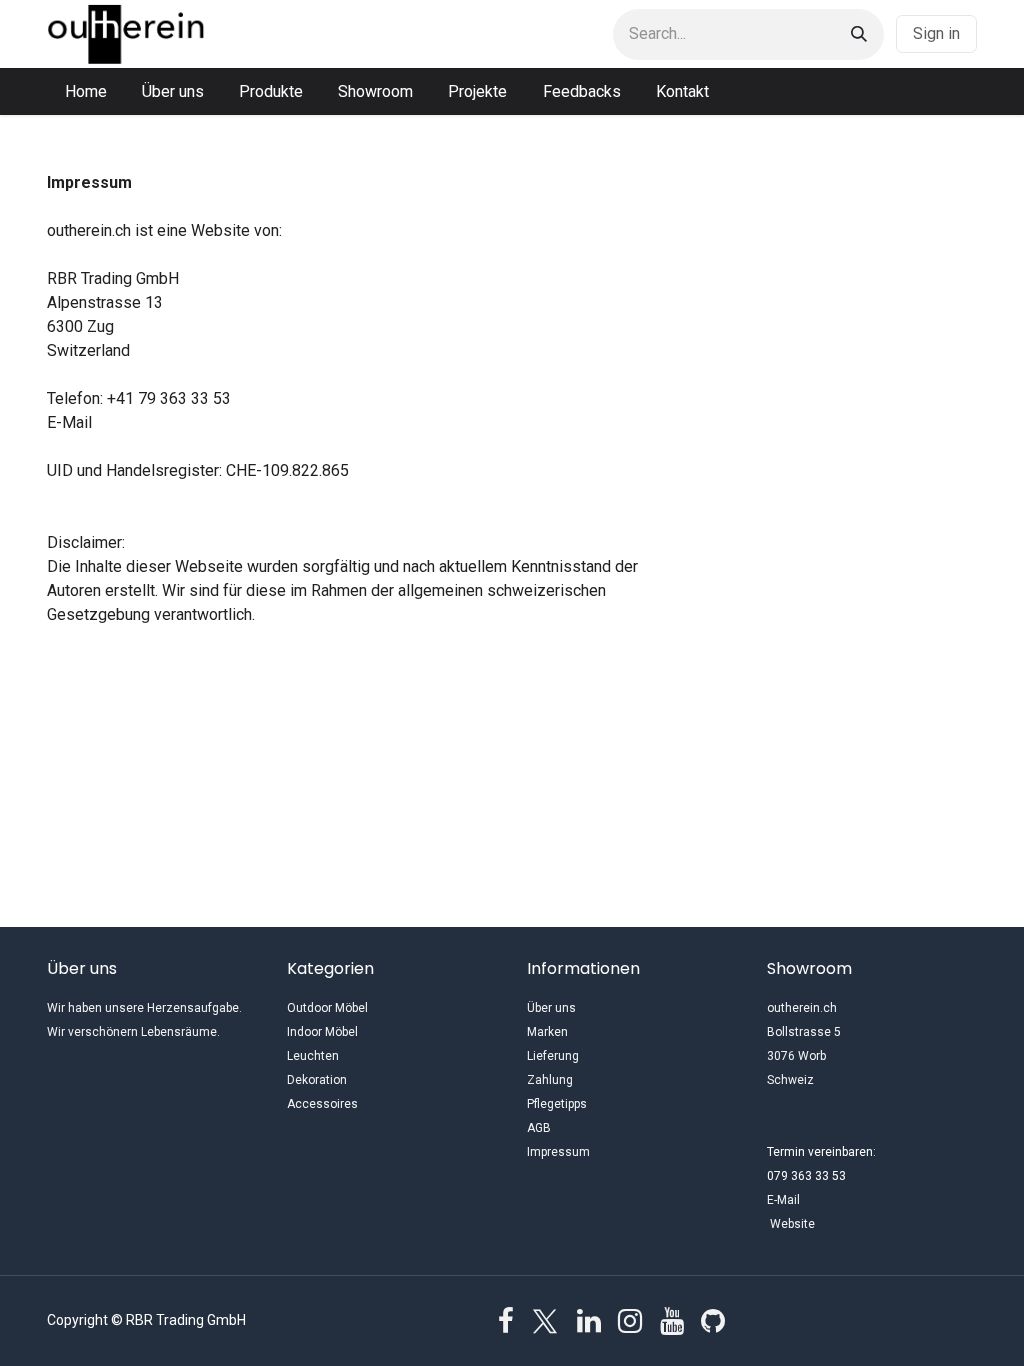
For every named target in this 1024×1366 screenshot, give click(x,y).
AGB (539, 1128)
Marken (547, 1032)
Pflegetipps (557, 1104)
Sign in (936, 33)
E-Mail (69, 422)
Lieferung (553, 1056)
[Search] (859, 34)
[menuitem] (86, 92)
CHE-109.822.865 (287, 470)
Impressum (558, 1152)
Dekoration (317, 1080)
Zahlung (550, 1080)
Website (834, 1224)
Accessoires (322, 1104)
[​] (506, 1321)
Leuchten (313, 1056)
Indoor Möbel (322, 1032)
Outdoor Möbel (327, 1008)
